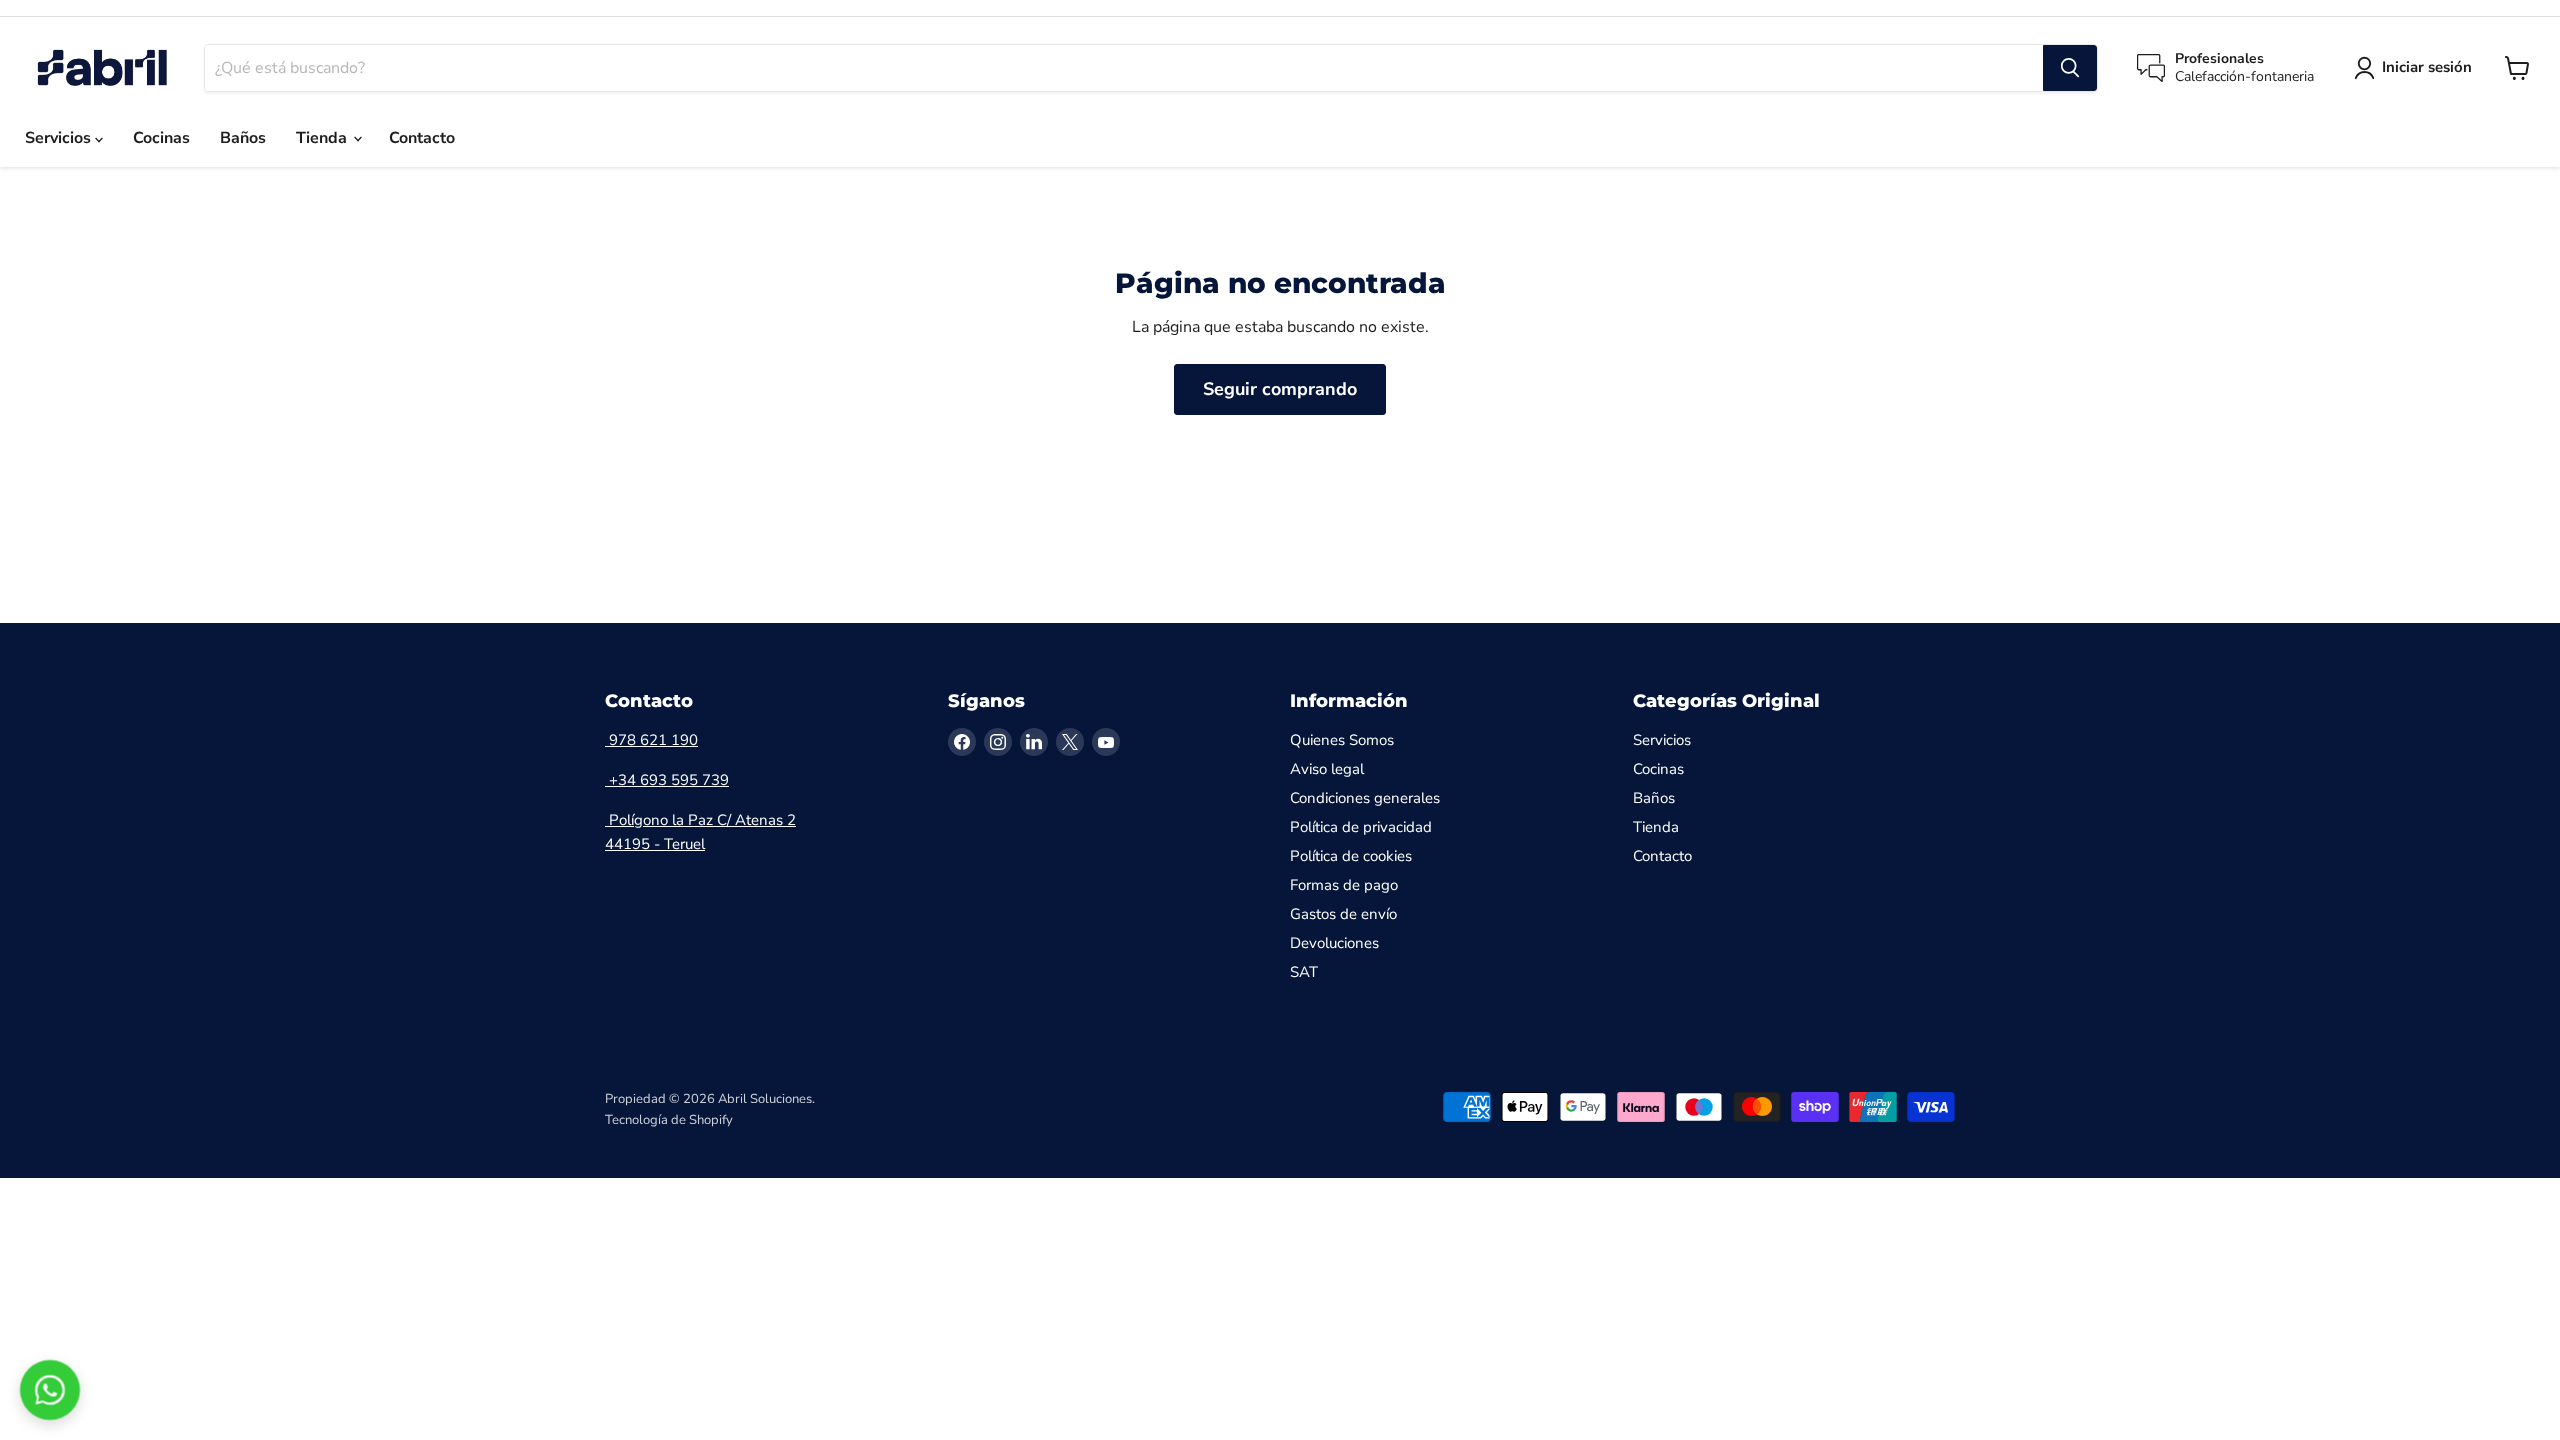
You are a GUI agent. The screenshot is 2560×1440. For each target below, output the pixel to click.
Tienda (323, 138)
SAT (1304, 972)
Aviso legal (1327, 769)
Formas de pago (1344, 885)
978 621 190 (651, 740)
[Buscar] (2070, 68)
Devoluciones (1334, 943)
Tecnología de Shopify (669, 1120)
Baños (243, 138)
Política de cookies (1351, 856)
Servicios (60, 138)
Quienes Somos (1342, 740)
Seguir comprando (1280, 389)
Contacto (422, 138)
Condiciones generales (1365, 798)
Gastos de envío (1343, 914)
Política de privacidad (1361, 827)
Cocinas (161, 138)
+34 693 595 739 (667, 780)
